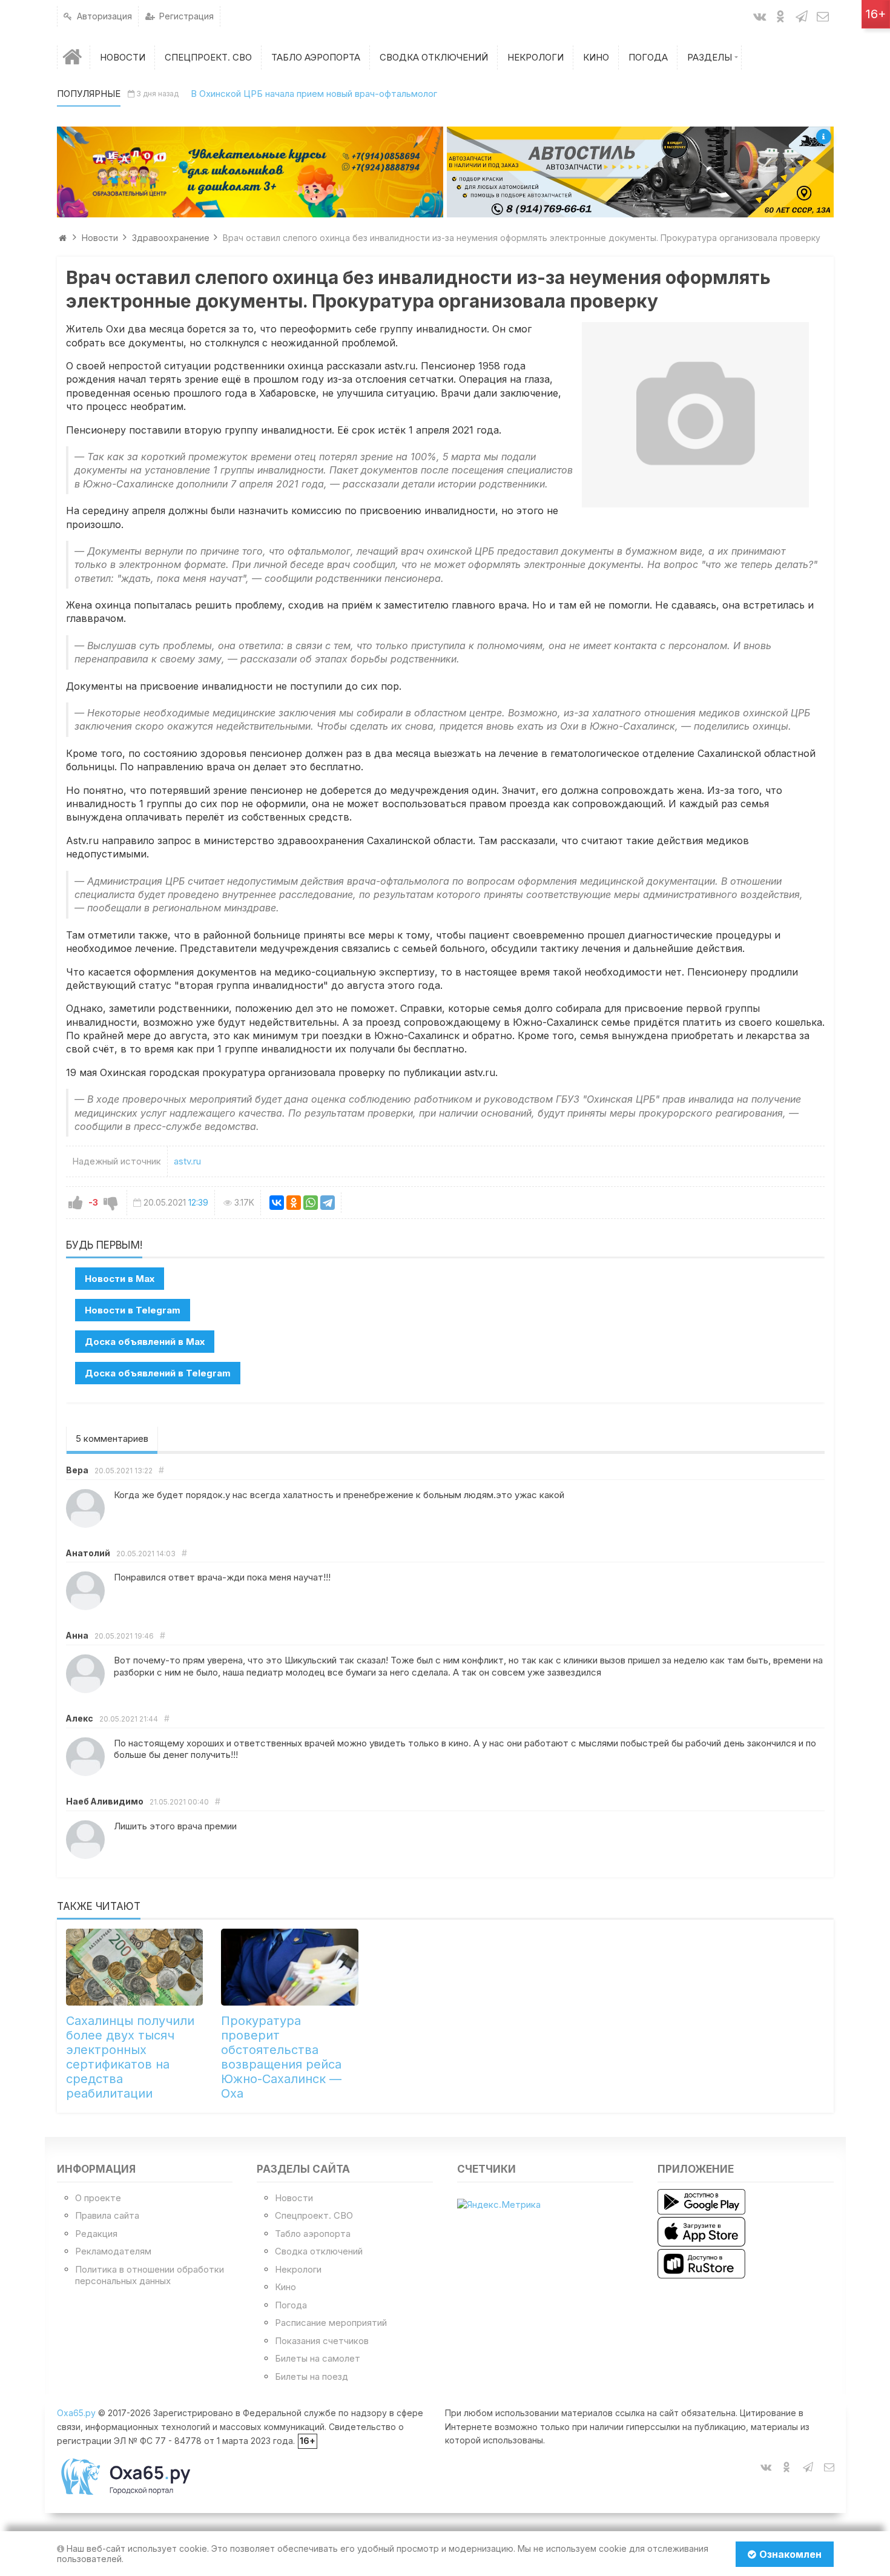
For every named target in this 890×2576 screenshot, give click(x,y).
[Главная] (74, 57)
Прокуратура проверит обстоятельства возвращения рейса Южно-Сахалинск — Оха (281, 2057)
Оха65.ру (76, 2413)
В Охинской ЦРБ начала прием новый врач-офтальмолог (314, 94)
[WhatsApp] (311, 1203)
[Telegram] (328, 1203)
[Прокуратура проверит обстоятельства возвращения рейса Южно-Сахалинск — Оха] (290, 1967)
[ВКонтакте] (277, 1203)
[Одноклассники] (294, 1203)
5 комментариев (112, 1438)
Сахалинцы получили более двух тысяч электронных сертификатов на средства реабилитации (130, 2057)
